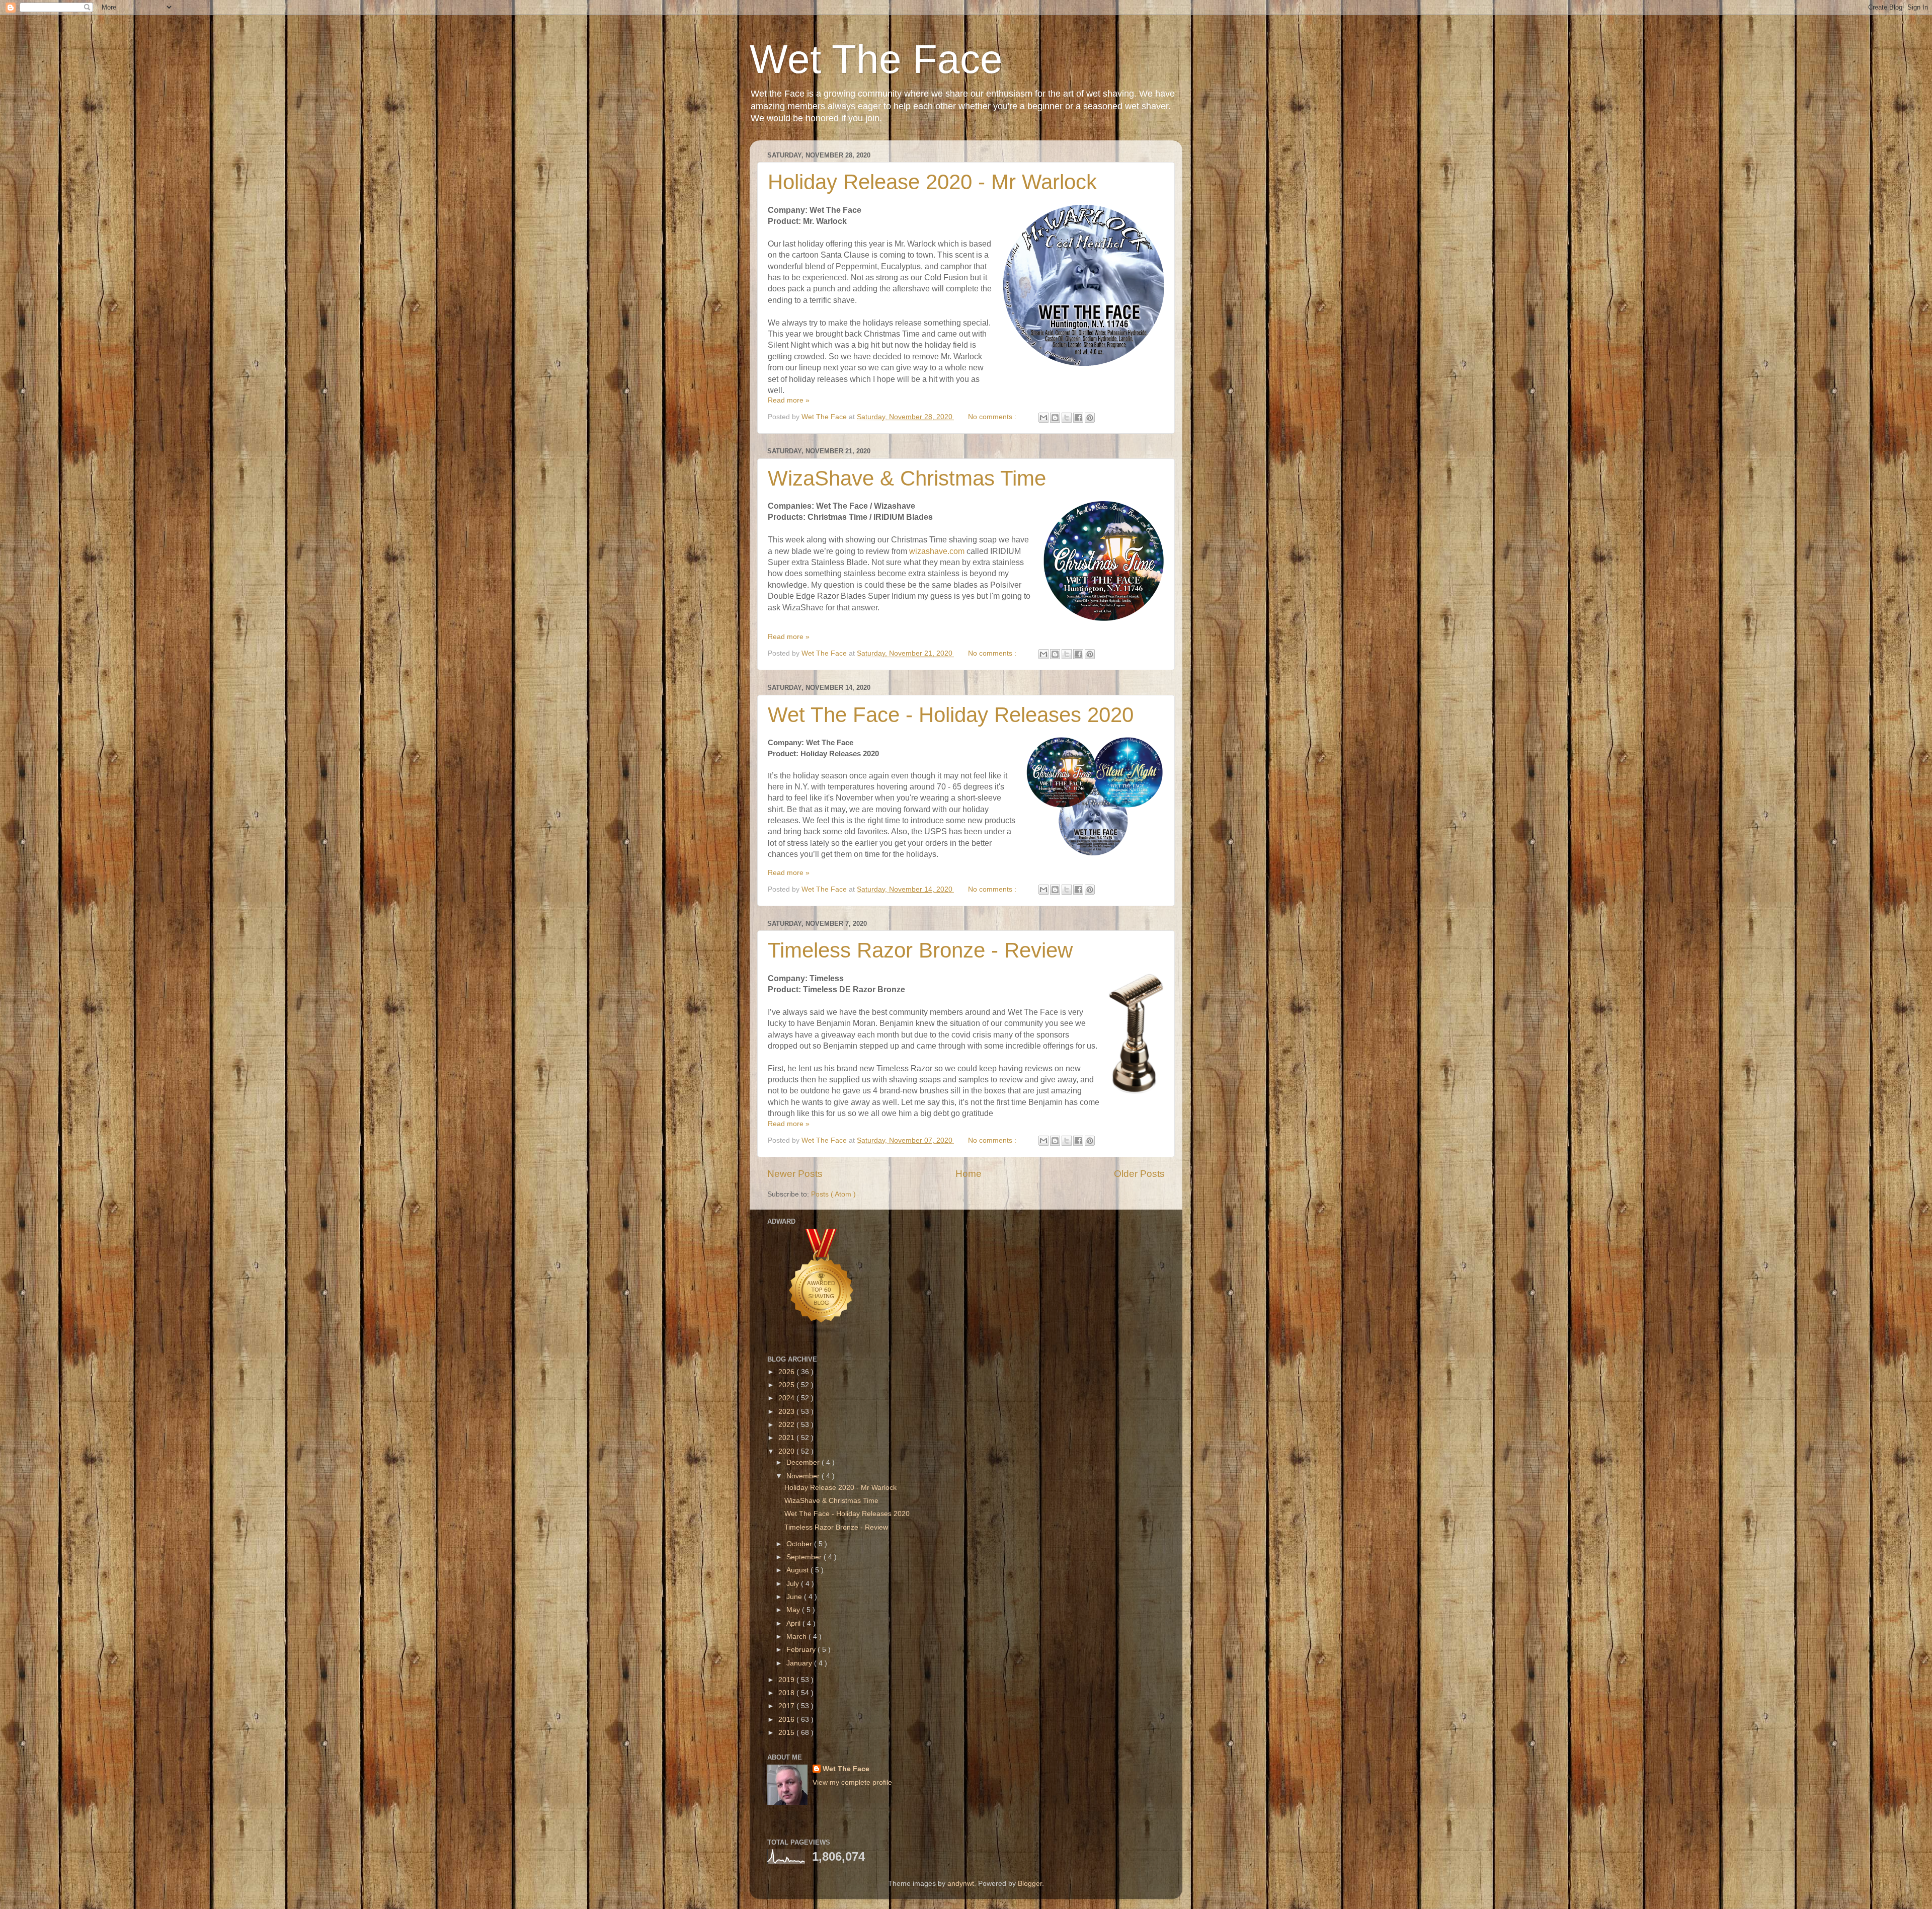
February (802, 1650)
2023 (787, 1412)
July (794, 1584)
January (800, 1663)
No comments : (993, 417)
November (804, 1476)
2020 (787, 1451)
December (804, 1462)
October (800, 1544)
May (794, 1610)
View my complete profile (852, 1782)
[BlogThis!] (1055, 418)
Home (969, 1174)
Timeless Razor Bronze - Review (920, 950)
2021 (787, 1438)
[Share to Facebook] (1078, 418)
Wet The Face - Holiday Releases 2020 (951, 715)
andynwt (961, 1884)
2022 (787, 1425)
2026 (787, 1372)
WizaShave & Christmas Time (907, 478)
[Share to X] (1067, 418)
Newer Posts (795, 1174)
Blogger (1030, 1884)
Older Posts (1139, 1174)
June (795, 1597)
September (805, 1557)
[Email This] (1043, 418)
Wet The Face (876, 59)
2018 (787, 1693)
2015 (787, 1733)
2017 (787, 1706)
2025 (787, 1385)
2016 (787, 1720)
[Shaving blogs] (822, 1335)
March (797, 1637)
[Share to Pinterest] (1090, 418)
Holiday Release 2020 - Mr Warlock (932, 182)
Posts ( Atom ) (833, 1194)
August (798, 1570)
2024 (787, 1398)
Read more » (789, 400)
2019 (787, 1680)
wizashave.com (937, 551)
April (794, 1623)
